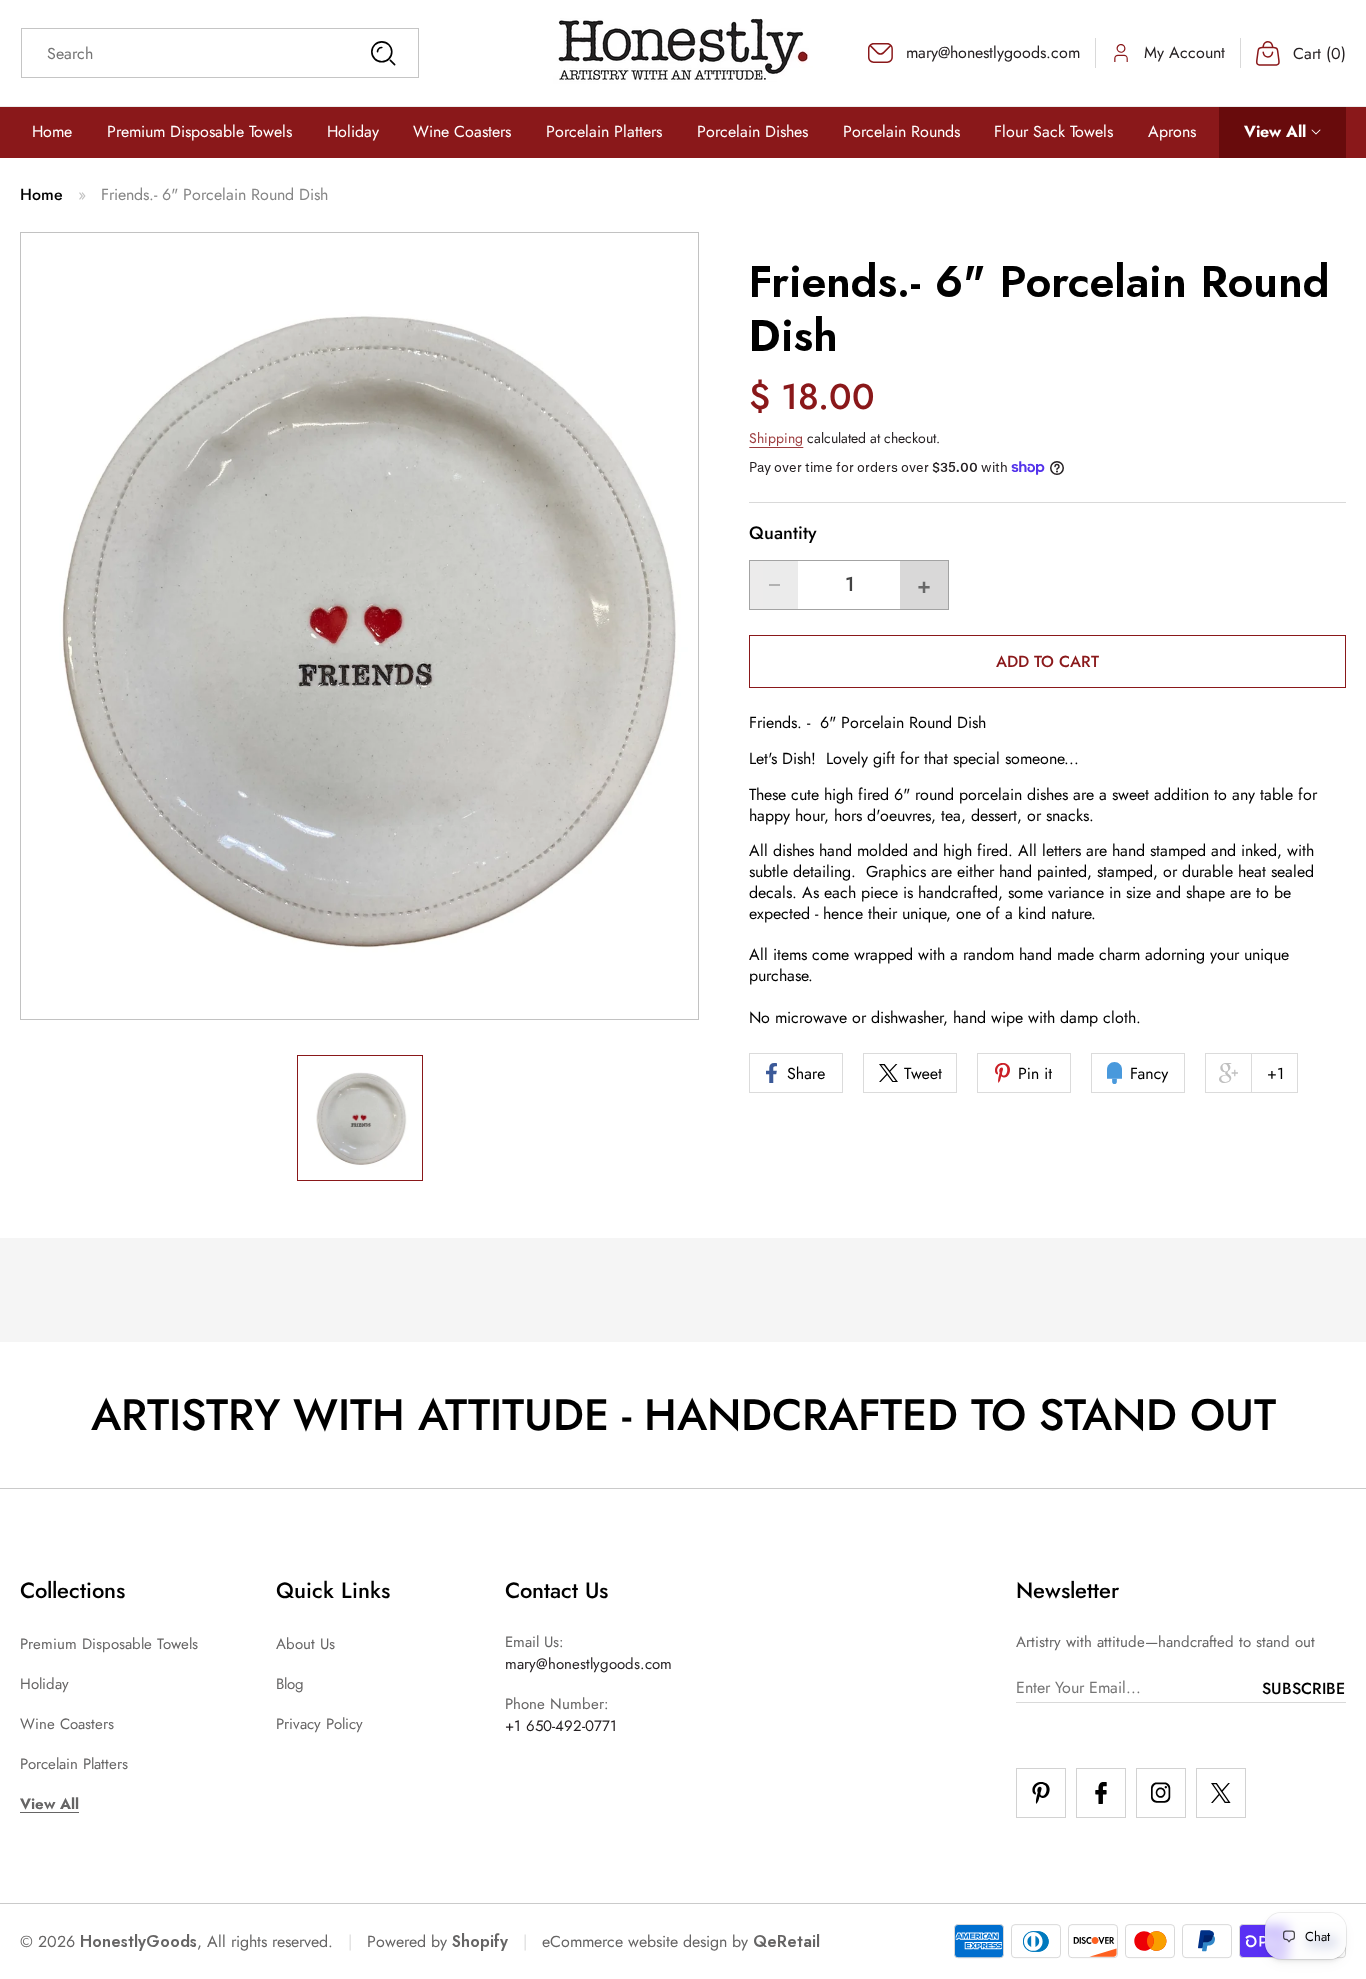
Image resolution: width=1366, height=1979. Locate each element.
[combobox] (220, 53)
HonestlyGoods (138, 1941)
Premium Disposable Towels (109, 1644)
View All (49, 1804)
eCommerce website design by (645, 1941)
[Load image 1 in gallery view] (360, 1118)
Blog (290, 1684)
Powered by (437, 1941)
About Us (305, 1644)
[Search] (383, 53)
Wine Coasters (67, 1724)
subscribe (1303, 1688)
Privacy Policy (319, 1724)
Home (41, 194)
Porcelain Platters (74, 1764)
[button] (1282, 132)
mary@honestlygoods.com (588, 1664)
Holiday (44, 1684)
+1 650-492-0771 (561, 1726)
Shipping (776, 438)
